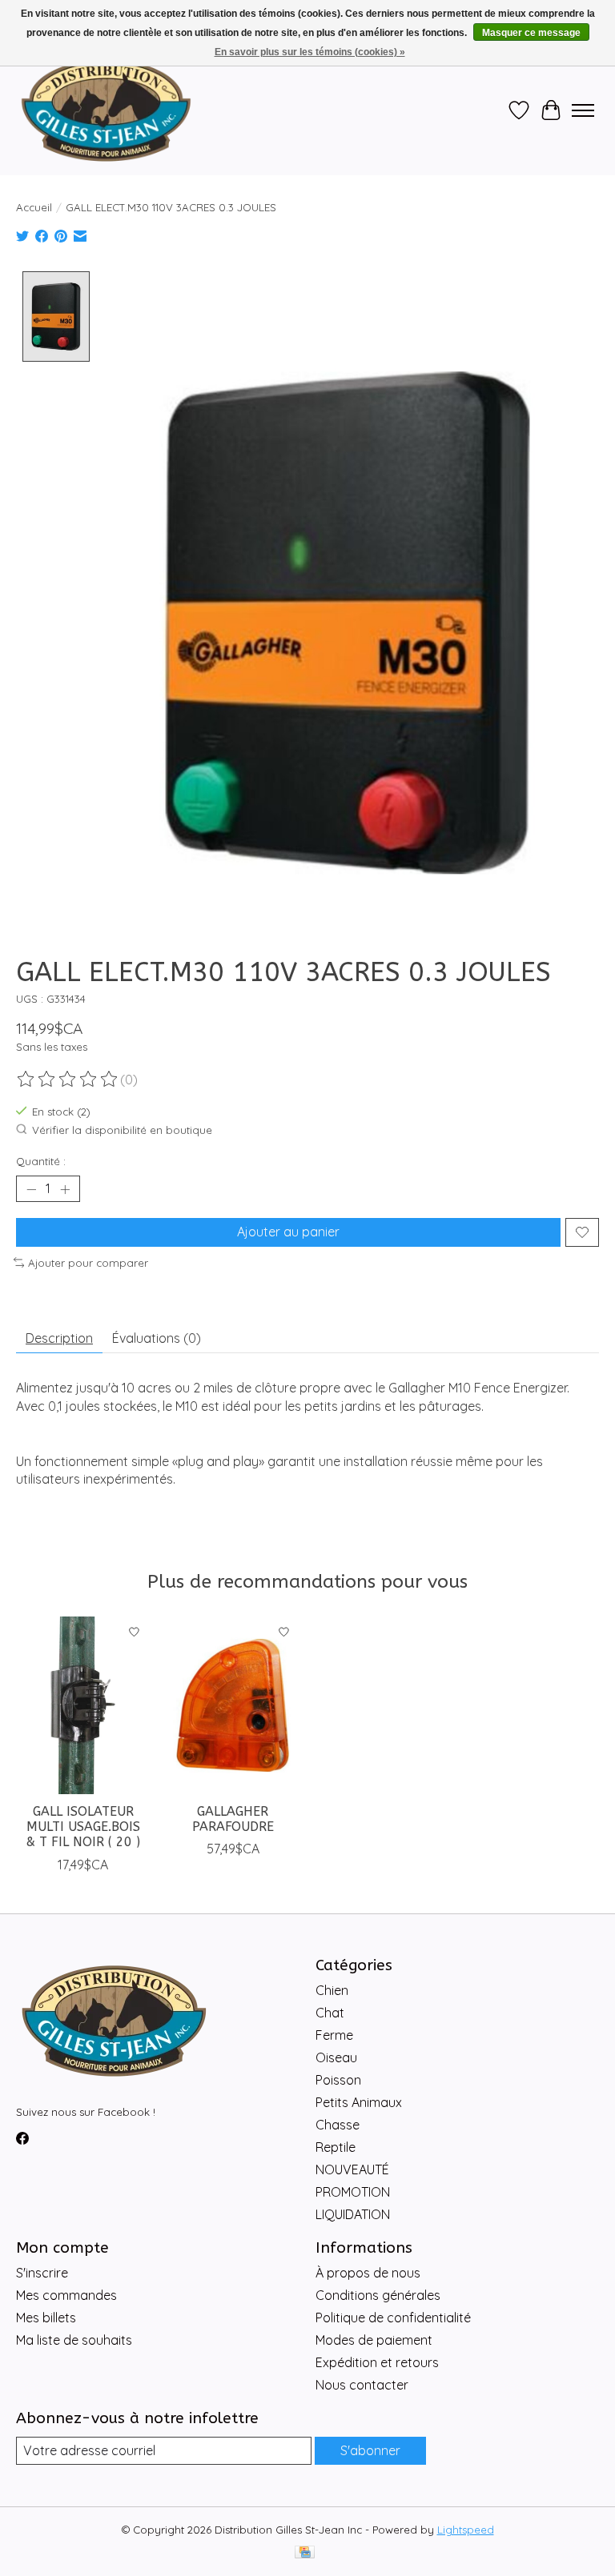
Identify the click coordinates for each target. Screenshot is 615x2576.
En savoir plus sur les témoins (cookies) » (310, 52)
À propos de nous (368, 2273)
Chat (330, 2013)
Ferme (334, 2035)
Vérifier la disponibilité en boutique (122, 1130)
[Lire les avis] (68, 1080)
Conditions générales (378, 2295)
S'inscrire (42, 2273)
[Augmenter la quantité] (65, 1189)
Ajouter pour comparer (88, 1263)
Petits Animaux (359, 2102)
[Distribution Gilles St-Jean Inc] (106, 110)
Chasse (338, 2125)
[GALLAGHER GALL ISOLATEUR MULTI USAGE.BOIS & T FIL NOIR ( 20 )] (83, 1705)
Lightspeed (466, 2530)
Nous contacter (362, 2385)
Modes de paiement (374, 2340)
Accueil (34, 207)
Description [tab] (59, 1338)
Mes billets (46, 2318)
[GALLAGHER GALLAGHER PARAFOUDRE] (233, 1705)
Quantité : (41, 1161)
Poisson (338, 2080)
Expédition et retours (377, 2362)
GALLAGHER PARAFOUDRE (233, 1819)
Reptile (336, 2147)
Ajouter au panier (288, 1232)
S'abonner (370, 2450)
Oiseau (336, 2057)
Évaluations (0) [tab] (157, 1338)
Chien (332, 1990)
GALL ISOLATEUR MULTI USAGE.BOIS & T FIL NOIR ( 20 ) (83, 1827)
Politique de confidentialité (393, 2318)
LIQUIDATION (353, 2214)
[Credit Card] (305, 2553)
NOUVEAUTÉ (352, 2169)
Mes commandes (66, 2295)
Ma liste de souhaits (74, 2340)
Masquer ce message (531, 33)
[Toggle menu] (583, 110)
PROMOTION (353, 2192)
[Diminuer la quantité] (31, 1189)
